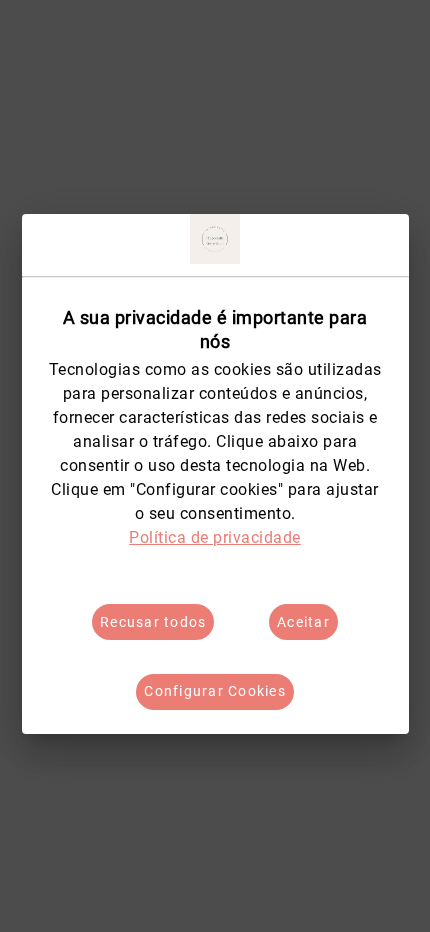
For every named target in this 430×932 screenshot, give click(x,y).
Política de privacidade (215, 537)
